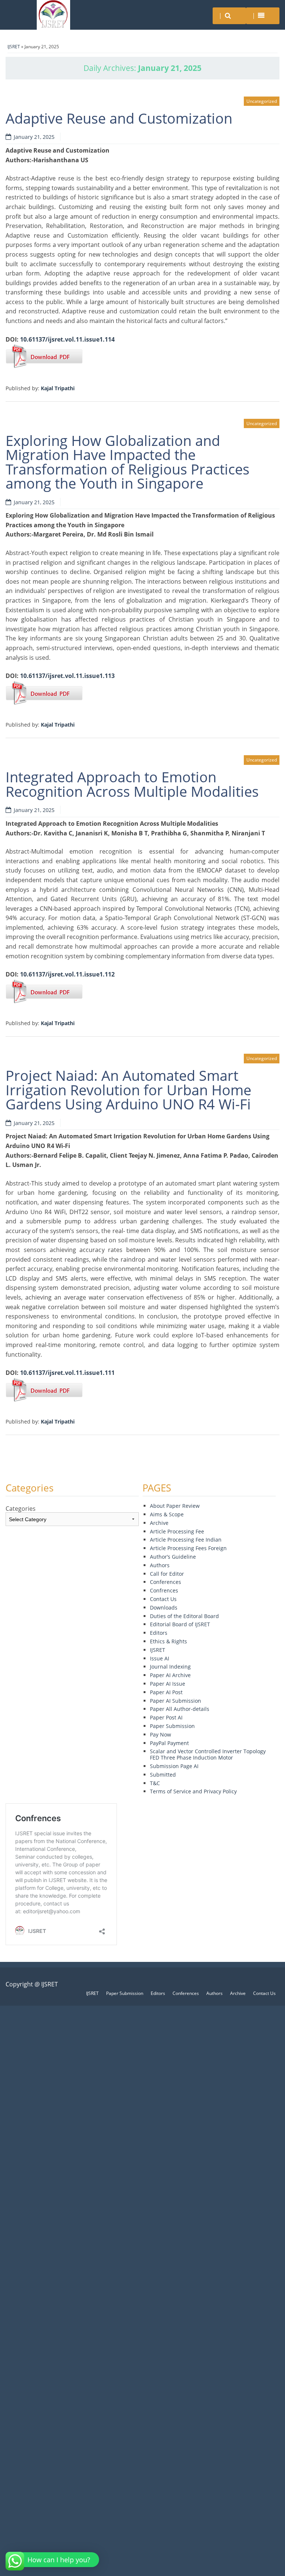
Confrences (164, 1590)
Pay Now (160, 1734)
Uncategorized (262, 101)
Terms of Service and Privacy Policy (193, 1791)
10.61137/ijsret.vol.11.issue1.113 (67, 676)
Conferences (166, 1582)
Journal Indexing (170, 1667)
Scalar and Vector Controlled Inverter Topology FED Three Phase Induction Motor (208, 1754)
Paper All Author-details (180, 1709)
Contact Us (163, 1599)
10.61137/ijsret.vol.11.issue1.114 (67, 339)
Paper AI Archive (170, 1675)
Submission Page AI (174, 1766)
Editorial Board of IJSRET (180, 1624)
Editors (159, 1633)
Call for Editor (167, 1574)
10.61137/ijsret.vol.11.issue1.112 (67, 974)
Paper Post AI (166, 1717)
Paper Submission (172, 1726)
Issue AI (160, 1658)
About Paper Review (175, 1506)
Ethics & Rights (168, 1641)
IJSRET (14, 47)
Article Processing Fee (177, 1531)
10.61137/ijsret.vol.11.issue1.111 (67, 1373)
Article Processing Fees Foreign (188, 1548)
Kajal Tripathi (58, 388)
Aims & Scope (167, 1514)
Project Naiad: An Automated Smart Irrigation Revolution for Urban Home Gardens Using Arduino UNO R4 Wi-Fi (128, 1090)
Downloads (164, 1607)
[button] (53, 2560)
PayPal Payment (169, 1743)
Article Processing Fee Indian (186, 1540)
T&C (155, 1783)
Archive (159, 1523)
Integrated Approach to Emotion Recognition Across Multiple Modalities (132, 784)
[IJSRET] (53, 15)
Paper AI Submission (176, 1701)
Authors (160, 1565)
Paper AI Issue (168, 1684)
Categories (21, 1509)
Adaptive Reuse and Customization (119, 118)
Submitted (163, 1775)
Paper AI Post (166, 1692)
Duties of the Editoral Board (184, 1616)
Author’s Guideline (173, 1557)
